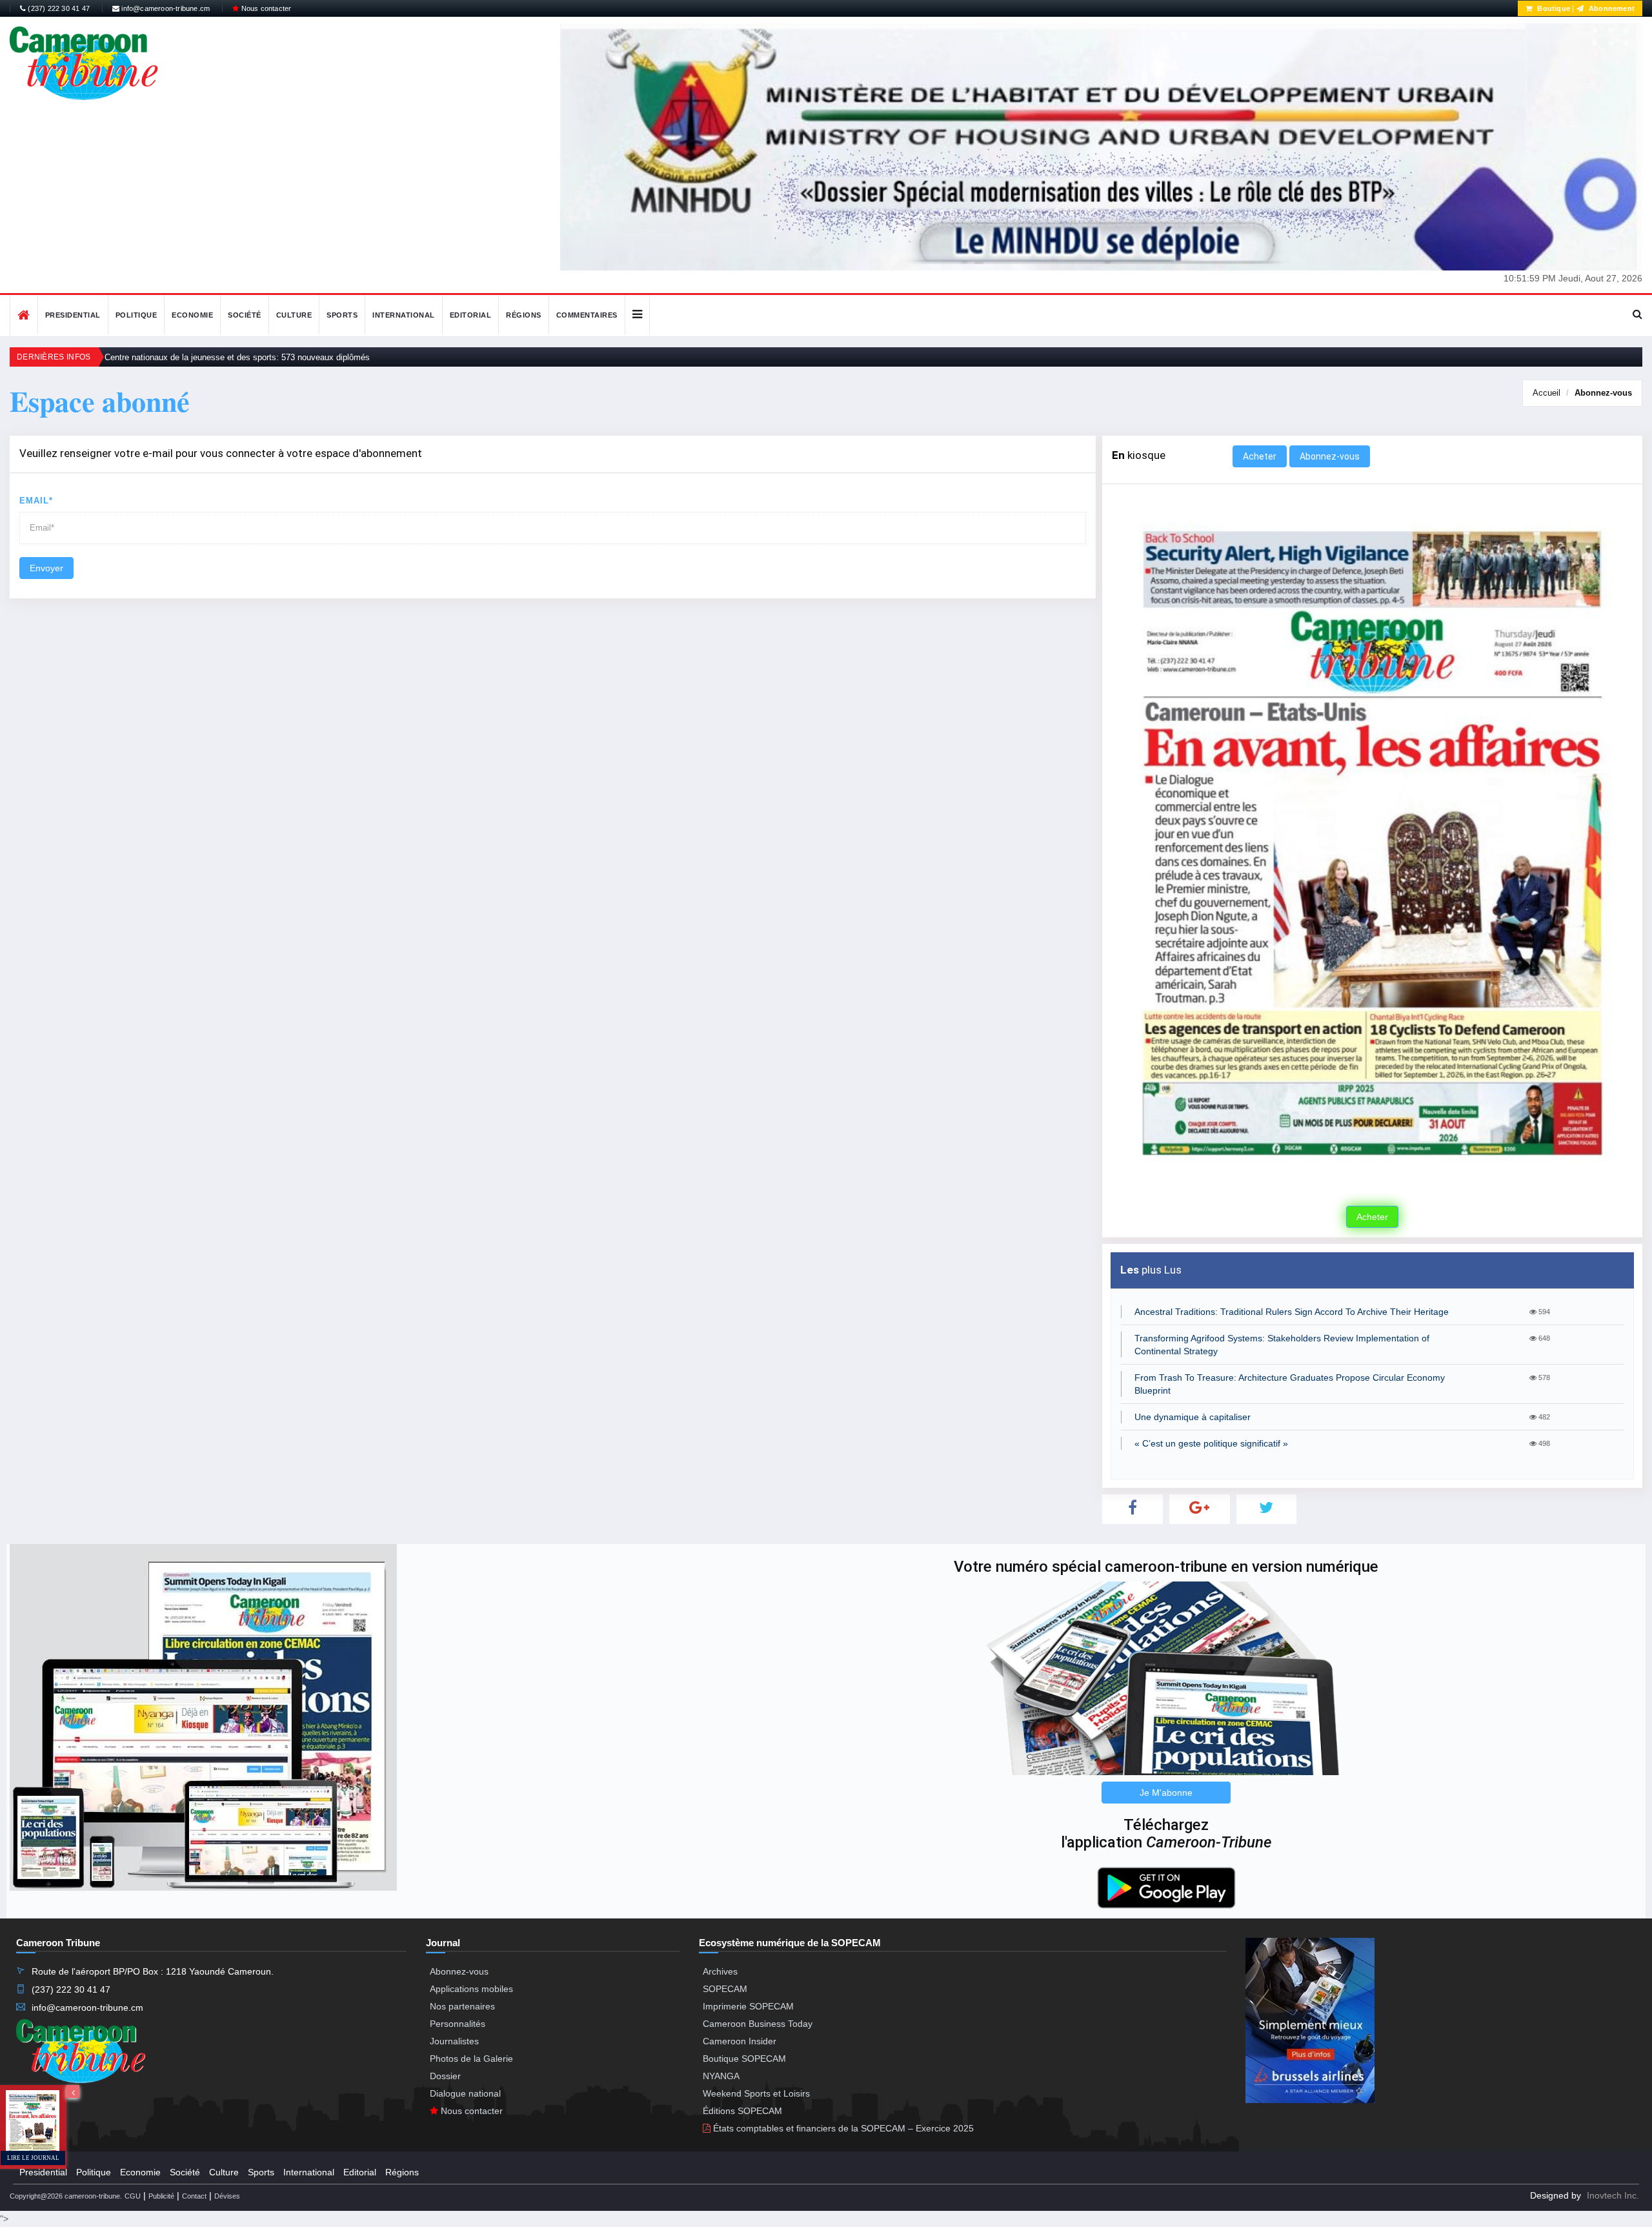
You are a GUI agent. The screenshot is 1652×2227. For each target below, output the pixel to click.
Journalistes (454, 2041)
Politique (136, 315)
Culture (294, 315)
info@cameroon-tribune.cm (165, 8)
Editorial (471, 315)
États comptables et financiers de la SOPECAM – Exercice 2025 (842, 2128)
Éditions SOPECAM (742, 2111)
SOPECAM (725, 1989)
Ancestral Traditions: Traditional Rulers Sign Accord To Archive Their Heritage (1292, 1312)
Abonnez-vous (1603, 393)
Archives (720, 1971)
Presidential (73, 315)
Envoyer (46, 568)
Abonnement (1611, 8)
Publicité (161, 2196)
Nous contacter (265, 8)
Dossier (445, 2076)
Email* (36, 501)
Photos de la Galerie (471, 2059)
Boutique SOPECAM (744, 2059)
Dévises (227, 2196)
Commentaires (587, 315)
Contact (194, 2196)
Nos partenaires (462, 2006)
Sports (342, 315)
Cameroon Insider (740, 2041)
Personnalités (458, 2024)
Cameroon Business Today (758, 2024)
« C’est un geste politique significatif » (1211, 1443)
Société (245, 315)
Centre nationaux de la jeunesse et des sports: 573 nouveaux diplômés (237, 357)
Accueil (1546, 393)
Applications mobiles (471, 1989)
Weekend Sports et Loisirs (756, 2093)
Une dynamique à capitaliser (1193, 1417)
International (404, 315)
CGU (133, 2196)
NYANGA (721, 2076)
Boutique (1553, 8)
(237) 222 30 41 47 (58, 8)
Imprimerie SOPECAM (748, 2006)
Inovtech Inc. (1613, 2195)
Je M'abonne (1166, 1793)
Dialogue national (465, 2093)
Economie (192, 315)
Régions (524, 315)
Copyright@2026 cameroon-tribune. (66, 2196)
